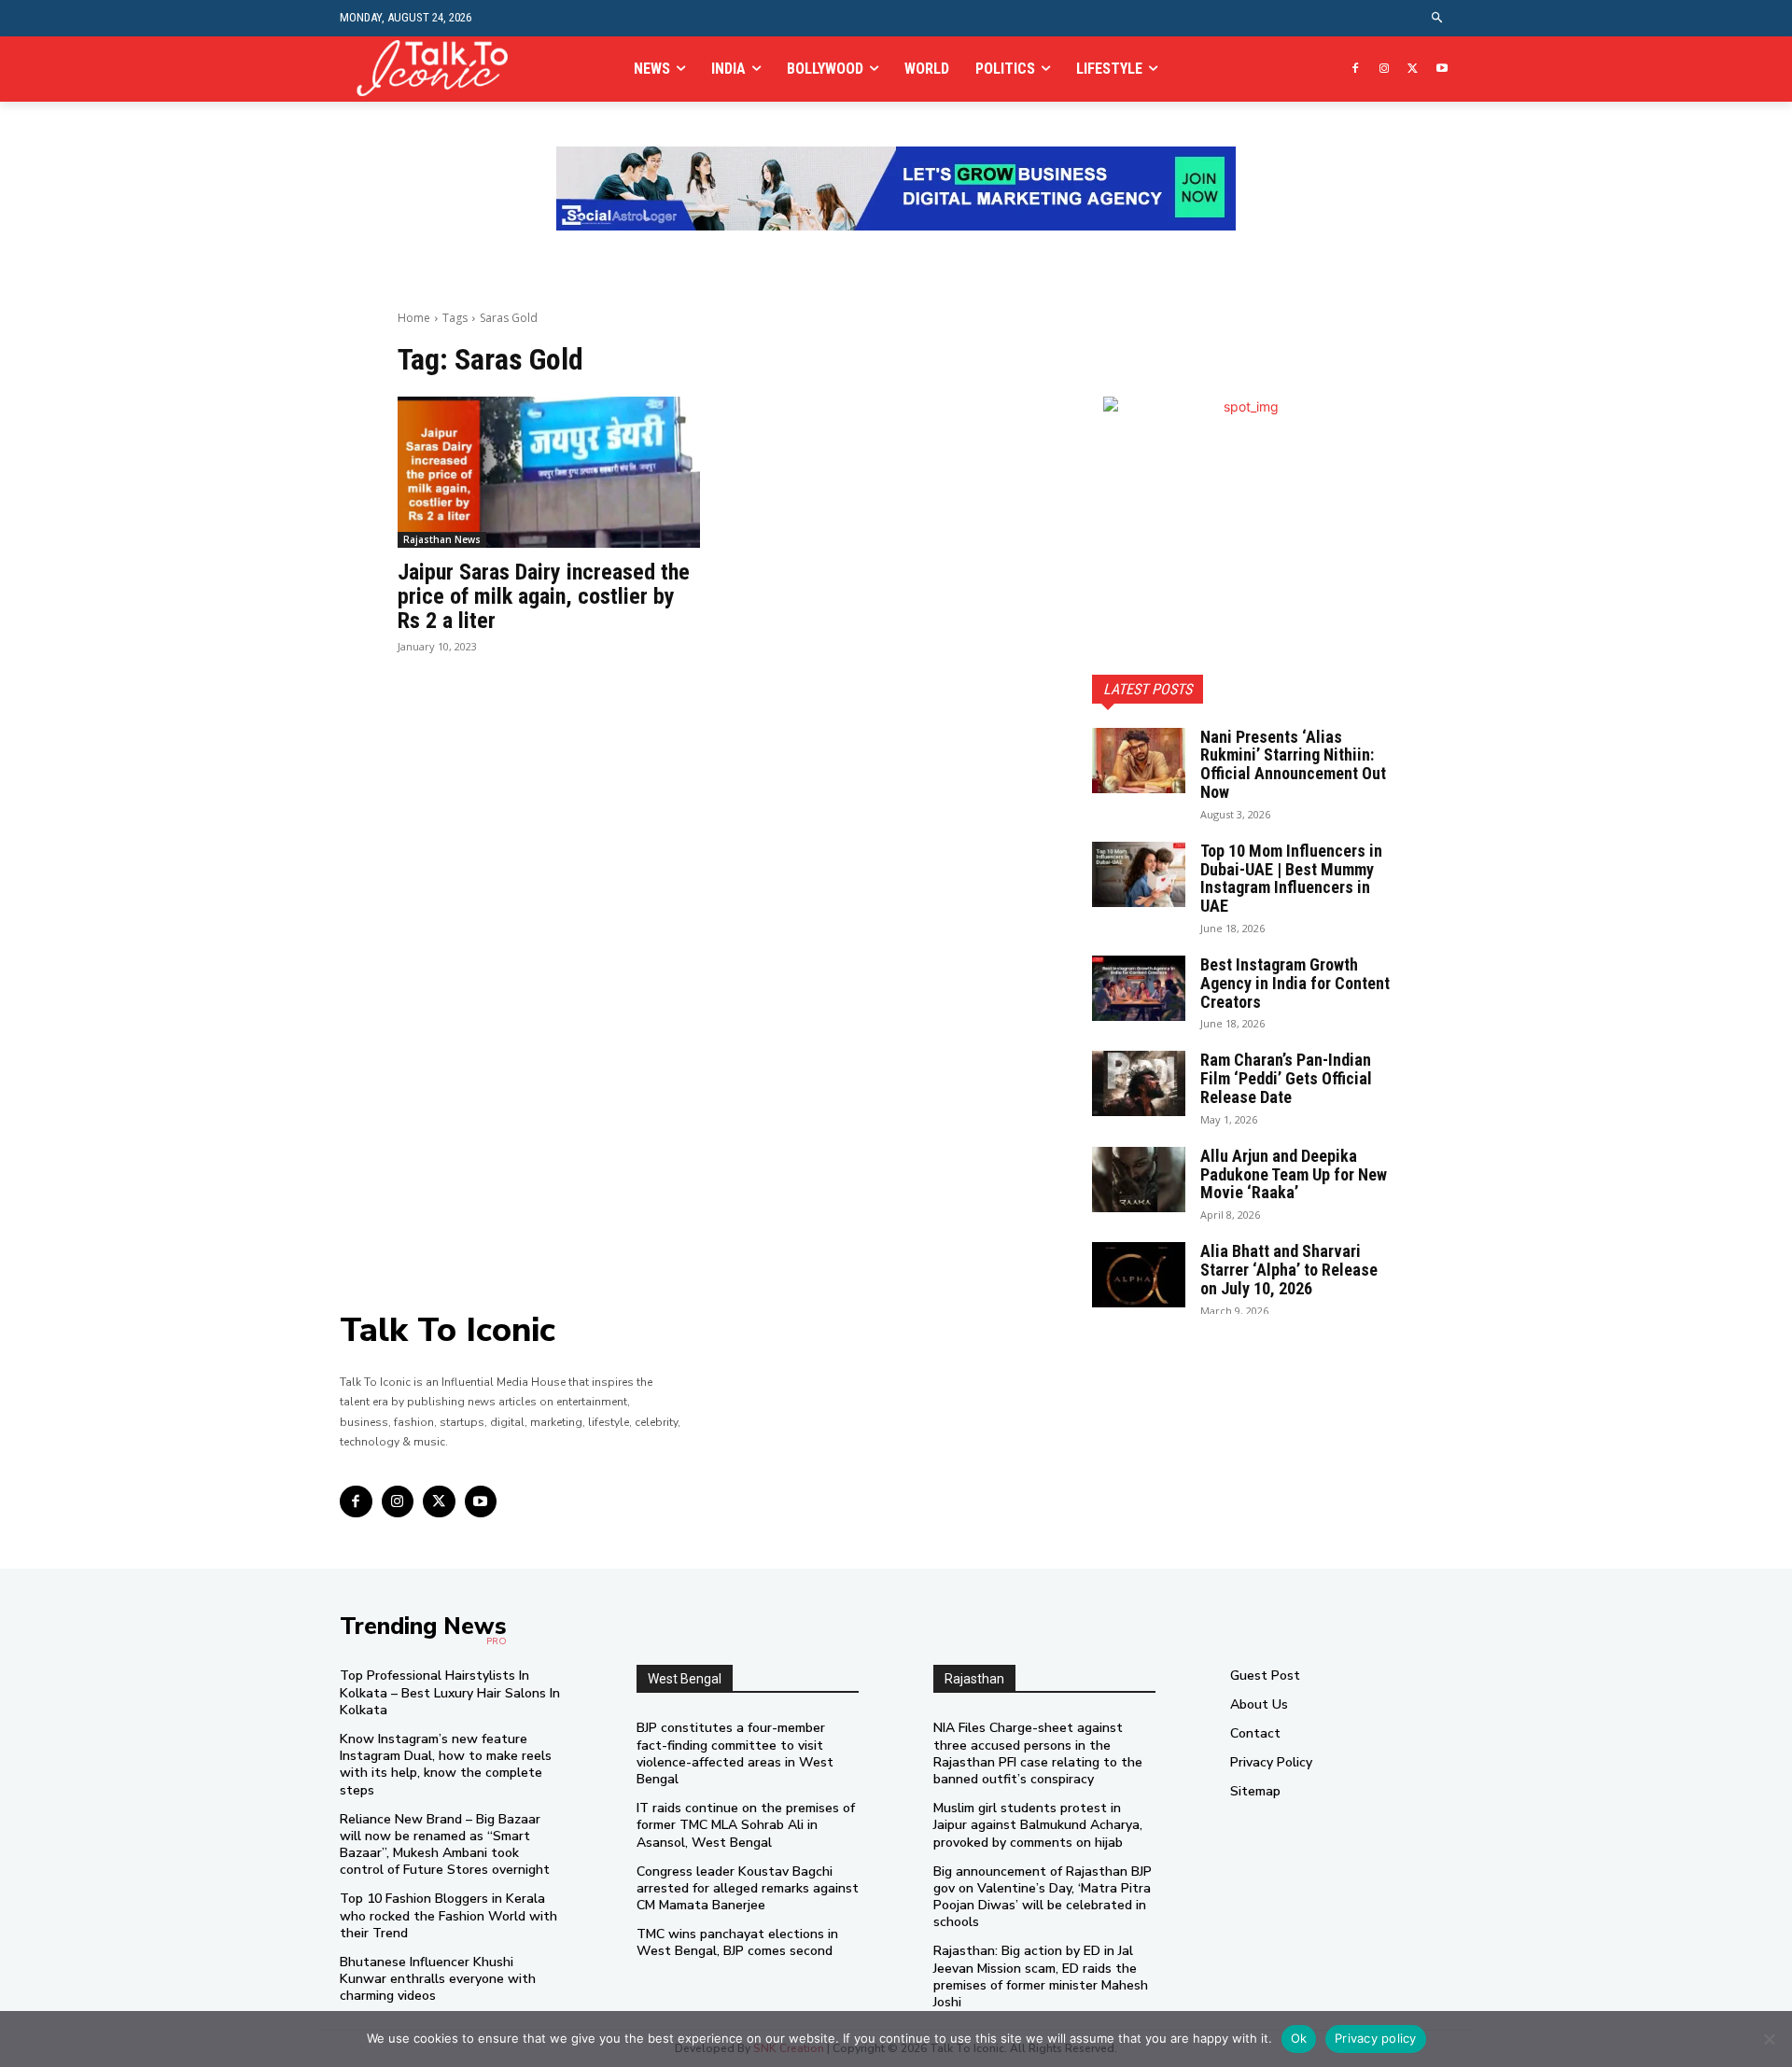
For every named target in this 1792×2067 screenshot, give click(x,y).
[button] (1438, 18)
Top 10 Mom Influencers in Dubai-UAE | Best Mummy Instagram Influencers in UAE (1291, 878)
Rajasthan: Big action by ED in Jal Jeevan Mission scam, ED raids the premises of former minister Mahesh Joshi (1041, 1976)
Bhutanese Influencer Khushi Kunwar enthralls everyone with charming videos (438, 1979)
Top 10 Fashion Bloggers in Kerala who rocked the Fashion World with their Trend (448, 1915)
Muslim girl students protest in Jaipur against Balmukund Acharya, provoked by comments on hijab (1038, 1825)
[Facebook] (1356, 70)
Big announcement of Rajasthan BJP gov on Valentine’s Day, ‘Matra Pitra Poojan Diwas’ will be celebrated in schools (1043, 1897)
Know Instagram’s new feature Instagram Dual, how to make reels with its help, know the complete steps (446, 1765)
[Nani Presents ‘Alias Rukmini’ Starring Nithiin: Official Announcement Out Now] (1139, 761)
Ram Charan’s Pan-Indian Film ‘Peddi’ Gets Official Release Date (1286, 1078)
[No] (1769, 2039)
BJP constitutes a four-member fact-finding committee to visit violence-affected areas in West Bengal (735, 1753)
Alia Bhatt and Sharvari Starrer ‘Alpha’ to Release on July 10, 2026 (1289, 1270)
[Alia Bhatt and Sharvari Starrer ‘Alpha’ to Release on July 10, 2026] (1139, 1275)
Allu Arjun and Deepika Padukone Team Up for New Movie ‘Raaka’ (1294, 1174)
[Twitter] (1413, 70)
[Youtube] (1442, 70)
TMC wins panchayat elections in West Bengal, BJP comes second (737, 1942)
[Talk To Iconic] (440, 69)
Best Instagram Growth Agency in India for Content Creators (1295, 983)
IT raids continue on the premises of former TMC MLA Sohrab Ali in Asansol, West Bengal (746, 1825)
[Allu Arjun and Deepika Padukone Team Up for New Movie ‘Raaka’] (1139, 1180)
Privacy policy (1376, 2038)
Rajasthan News (442, 539)
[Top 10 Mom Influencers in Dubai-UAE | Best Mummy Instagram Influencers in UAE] (1139, 874)
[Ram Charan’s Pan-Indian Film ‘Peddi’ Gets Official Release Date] (1139, 1083)
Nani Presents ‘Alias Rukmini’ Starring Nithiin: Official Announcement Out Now (1293, 764)
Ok (1299, 2038)
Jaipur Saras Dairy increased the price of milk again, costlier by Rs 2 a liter (544, 597)
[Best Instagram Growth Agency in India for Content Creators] (1139, 988)
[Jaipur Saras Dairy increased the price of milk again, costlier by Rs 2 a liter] (549, 472)
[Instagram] (1385, 70)
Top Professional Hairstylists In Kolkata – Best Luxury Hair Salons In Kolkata (450, 1692)
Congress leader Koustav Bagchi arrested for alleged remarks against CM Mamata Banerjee (748, 1888)
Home (414, 318)
